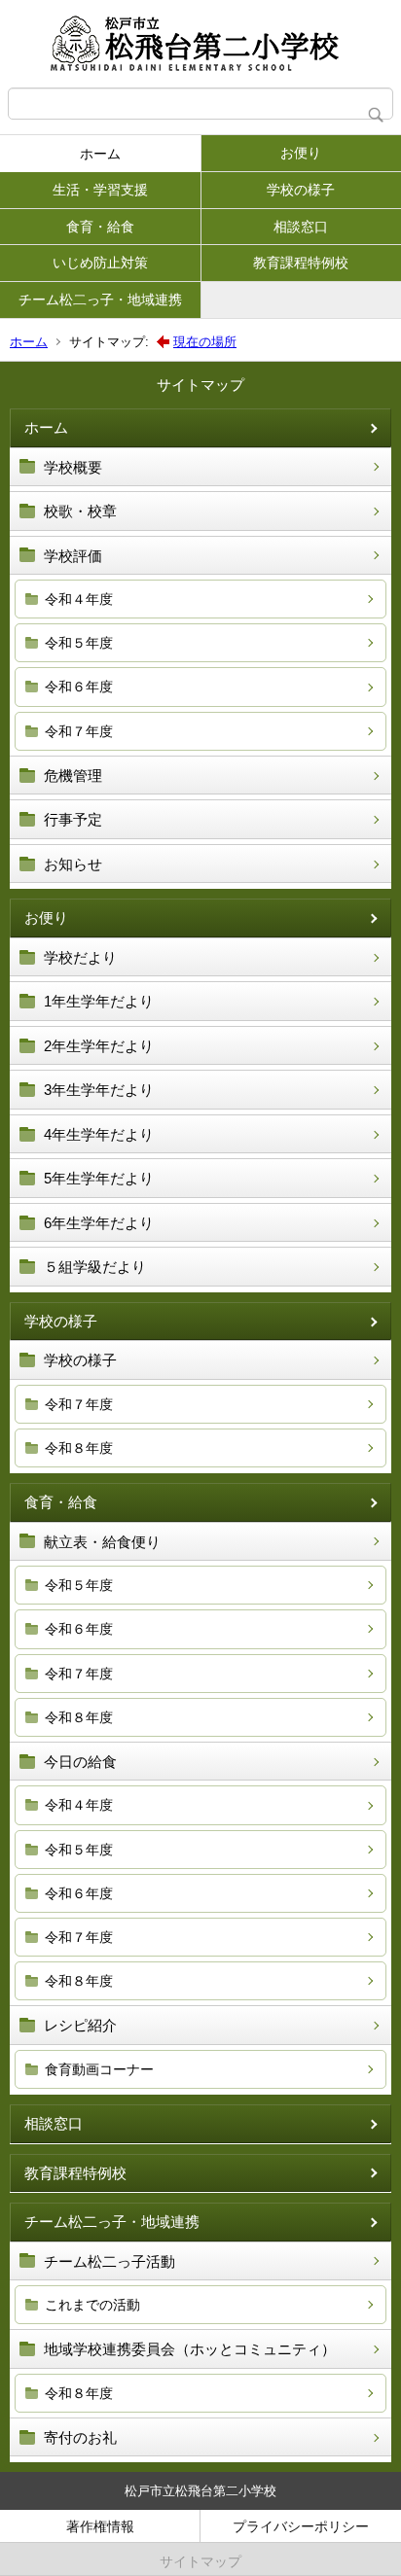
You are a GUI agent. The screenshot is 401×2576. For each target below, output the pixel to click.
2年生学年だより (99, 1046)
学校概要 (73, 467)
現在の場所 (205, 342)
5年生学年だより (99, 1178)
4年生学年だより (99, 1134)
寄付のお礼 (80, 2437)
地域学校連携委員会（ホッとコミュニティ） (190, 2349)
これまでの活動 (92, 2305)
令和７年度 (79, 731)
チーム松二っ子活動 (109, 2261)
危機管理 (73, 776)
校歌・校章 (80, 511)
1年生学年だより (99, 1001)
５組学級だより (95, 1267)
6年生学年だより (99, 1223)
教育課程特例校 (301, 263)
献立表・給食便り (102, 1542)
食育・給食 (100, 227)
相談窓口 (301, 227)
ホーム (100, 154)
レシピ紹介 (80, 2025)
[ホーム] (200, 44)
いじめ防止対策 (100, 263)
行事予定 (73, 819)
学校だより (80, 957)
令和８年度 (79, 1448)
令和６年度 (79, 687)
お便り (301, 153)
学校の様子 (301, 190)
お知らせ (73, 864)
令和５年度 (79, 643)
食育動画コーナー (99, 2069)
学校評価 (73, 556)
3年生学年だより (99, 1090)
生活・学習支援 (100, 190)
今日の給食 (80, 1762)
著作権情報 (100, 2526)
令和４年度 (79, 599)
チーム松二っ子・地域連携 (100, 300)
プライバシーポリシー (301, 2526)
